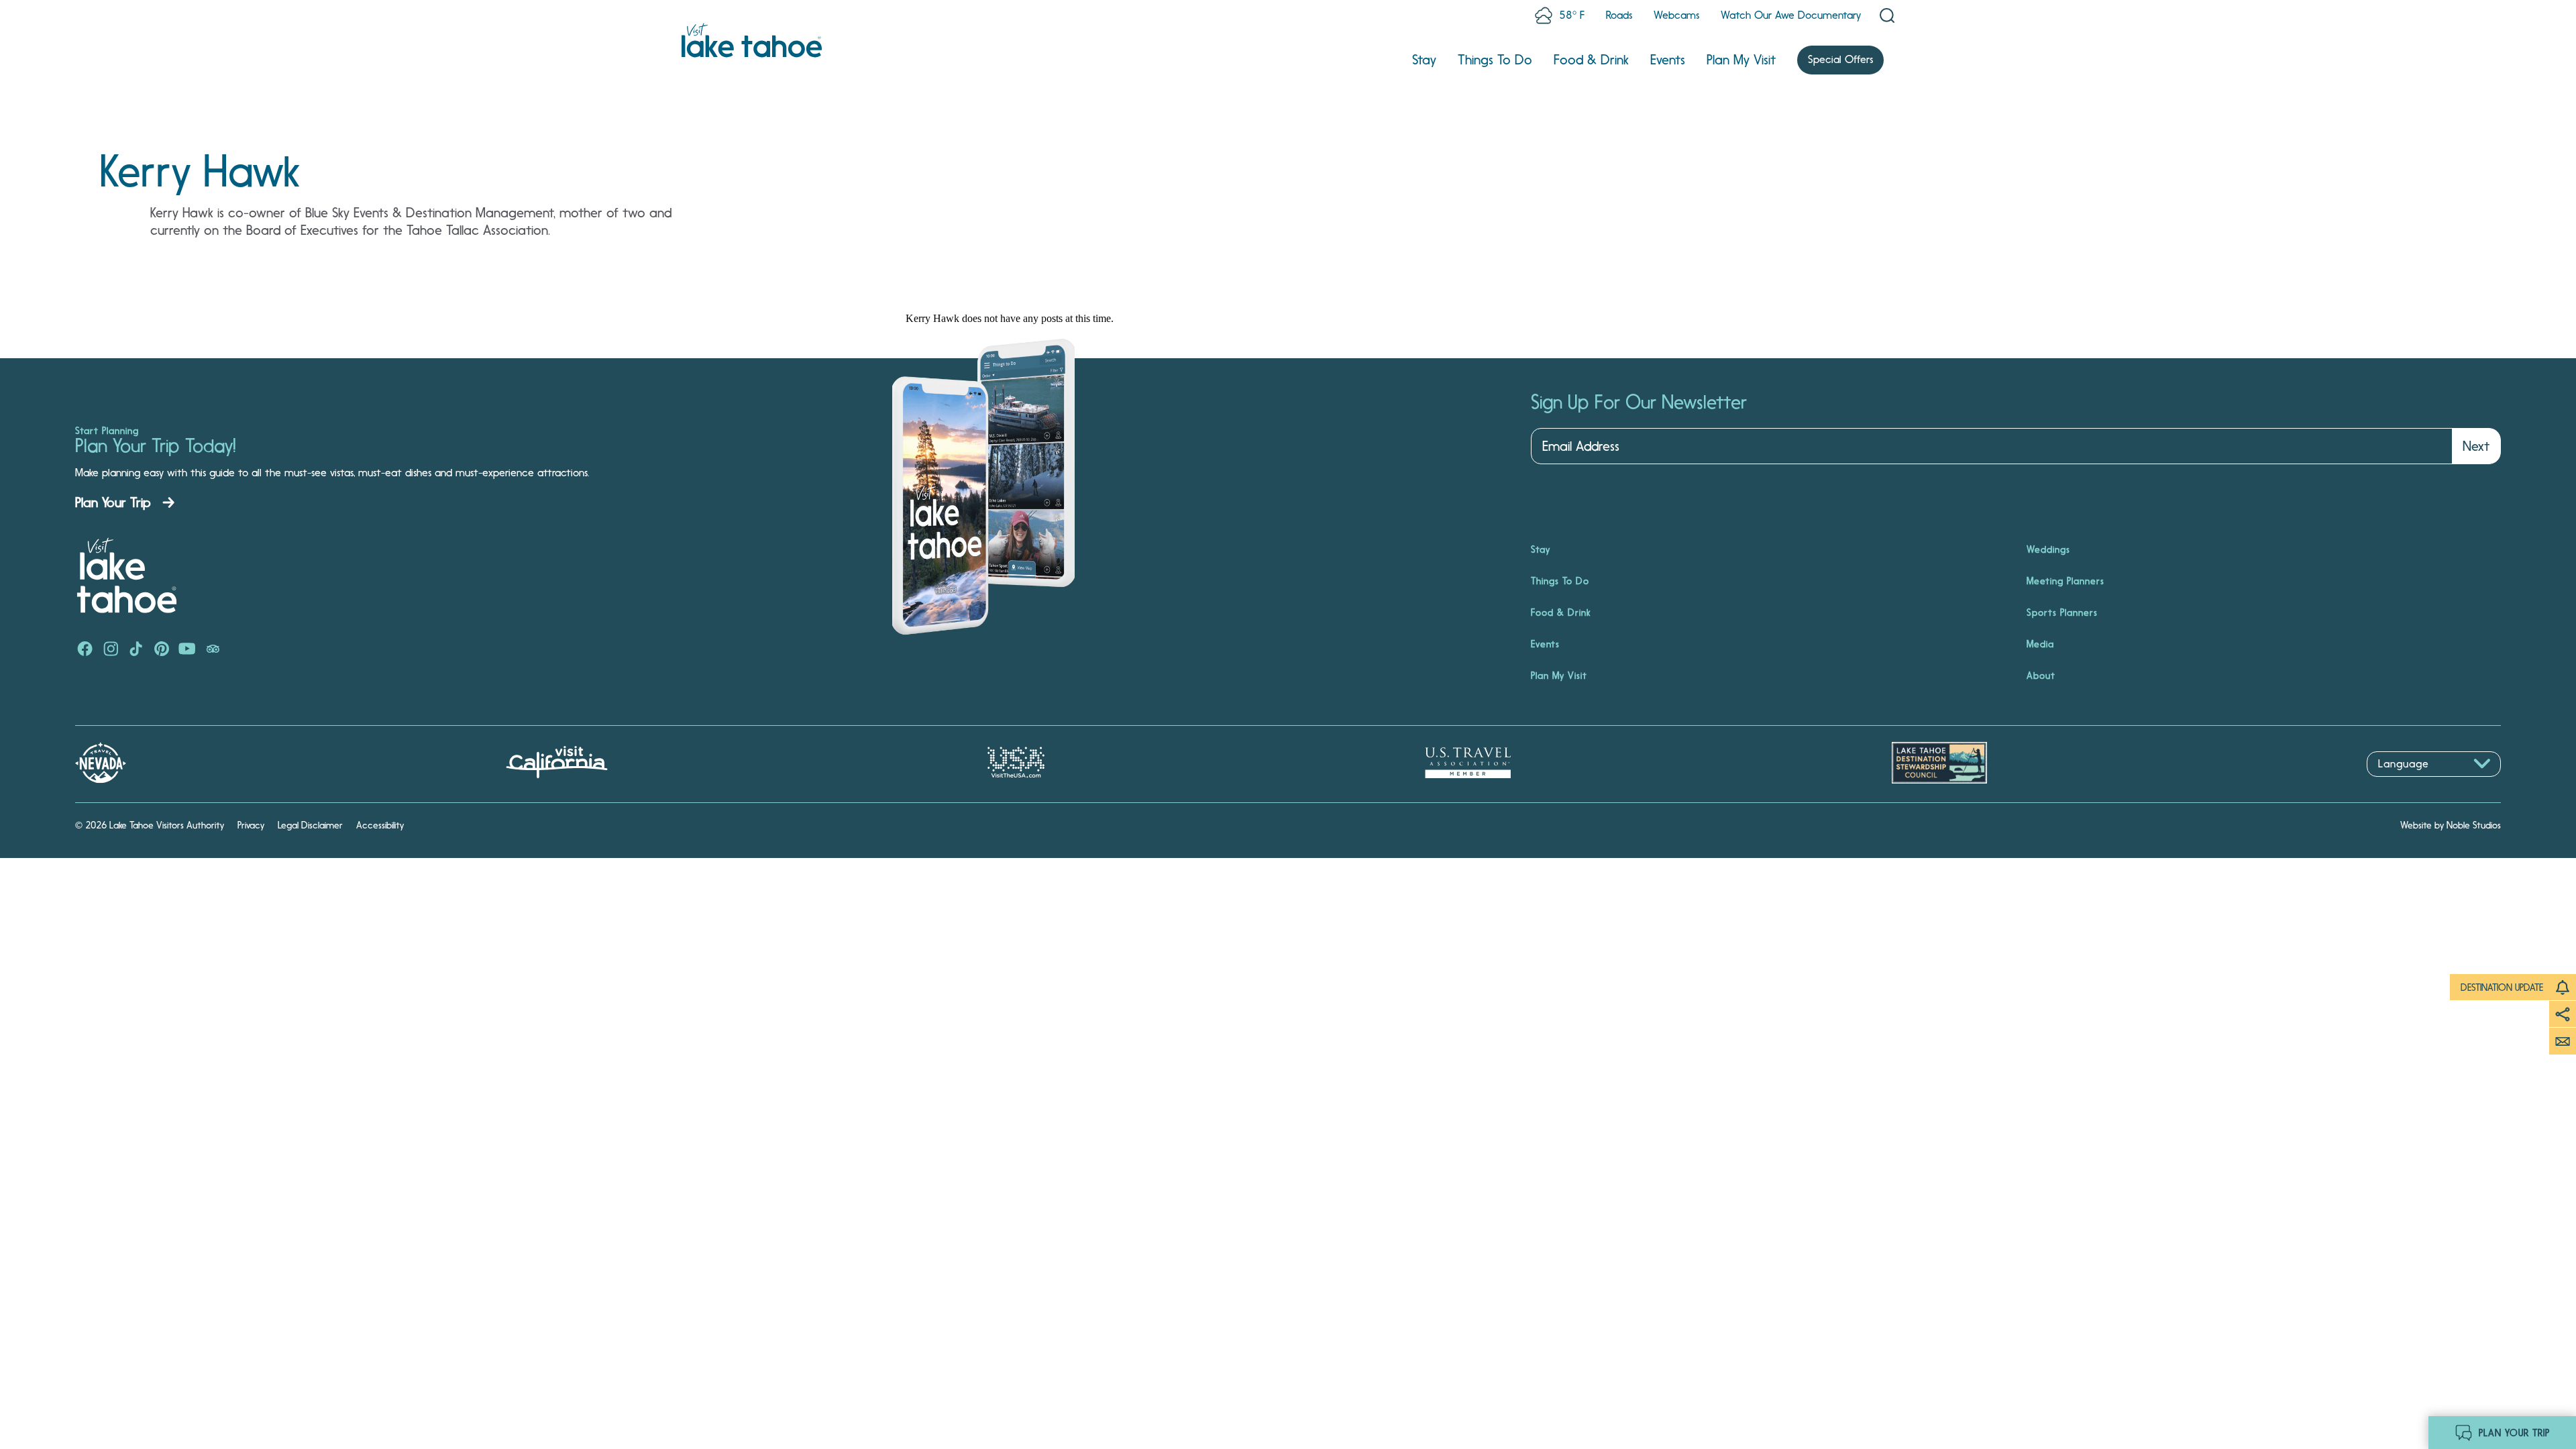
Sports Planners (2062, 612)
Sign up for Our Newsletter (1639, 402)
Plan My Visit (1741, 60)
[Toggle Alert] (2563, 987)
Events (1668, 60)
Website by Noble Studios (2451, 825)
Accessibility (380, 825)
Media (2040, 644)
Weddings (2048, 549)
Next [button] (2476, 446)
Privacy (251, 825)
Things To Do (1495, 60)
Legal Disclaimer (310, 825)
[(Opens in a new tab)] (85, 650)
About (2041, 676)
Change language (2406, 784)
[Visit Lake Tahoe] (752, 40)
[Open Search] (1887, 15)
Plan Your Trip (113, 502)
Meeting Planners (2065, 581)
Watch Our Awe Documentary (1791, 15)
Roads (1619, 15)
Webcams (1676, 15)
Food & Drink (1591, 60)
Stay (1424, 60)
